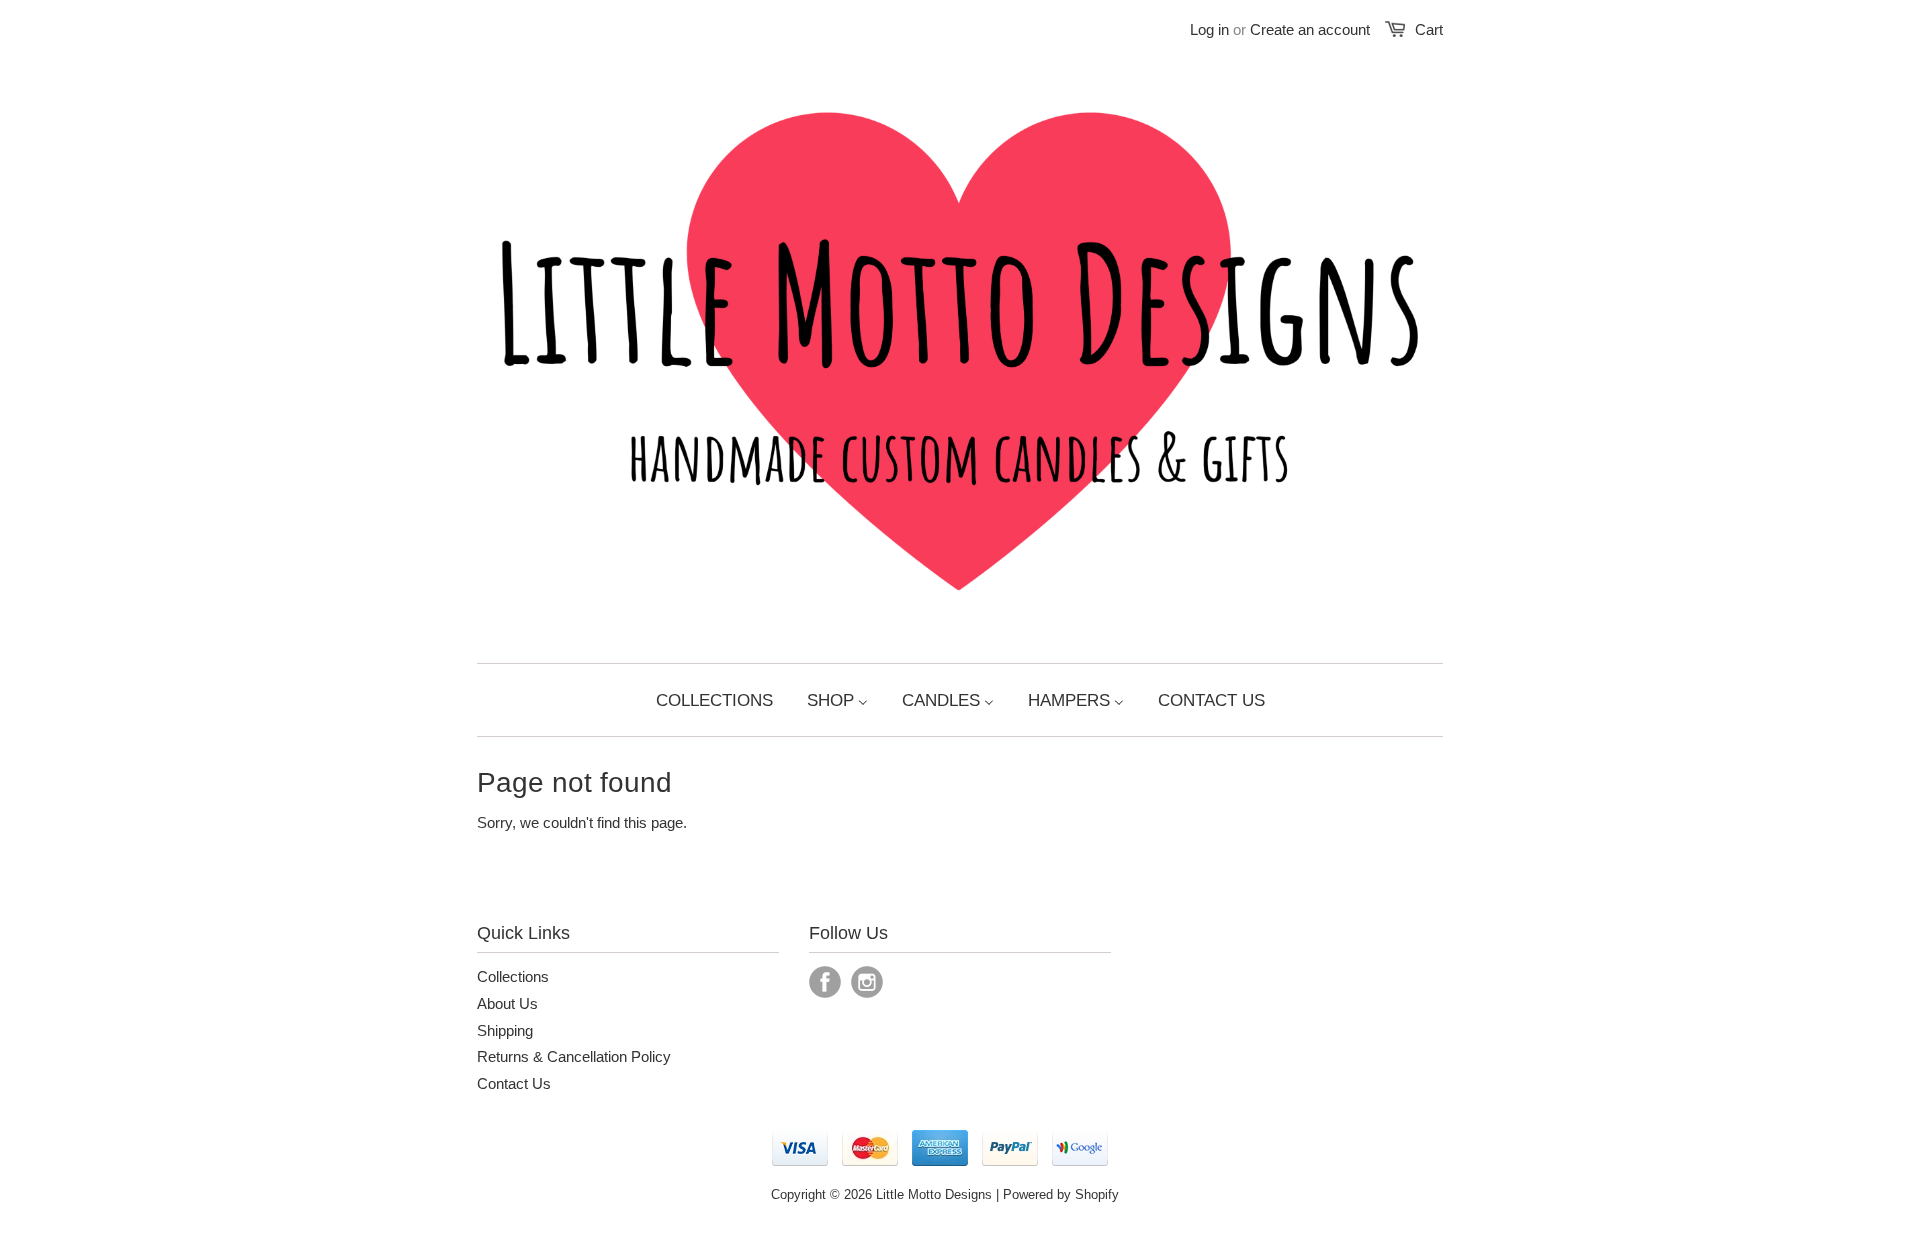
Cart (1429, 29)
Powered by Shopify (1061, 1194)
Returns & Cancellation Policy (574, 1056)
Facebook (825, 982)
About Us (507, 1003)
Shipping (505, 1030)
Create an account (1310, 29)
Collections (513, 976)
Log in (1209, 29)
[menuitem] (714, 700)
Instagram (867, 982)
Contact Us (514, 1083)
